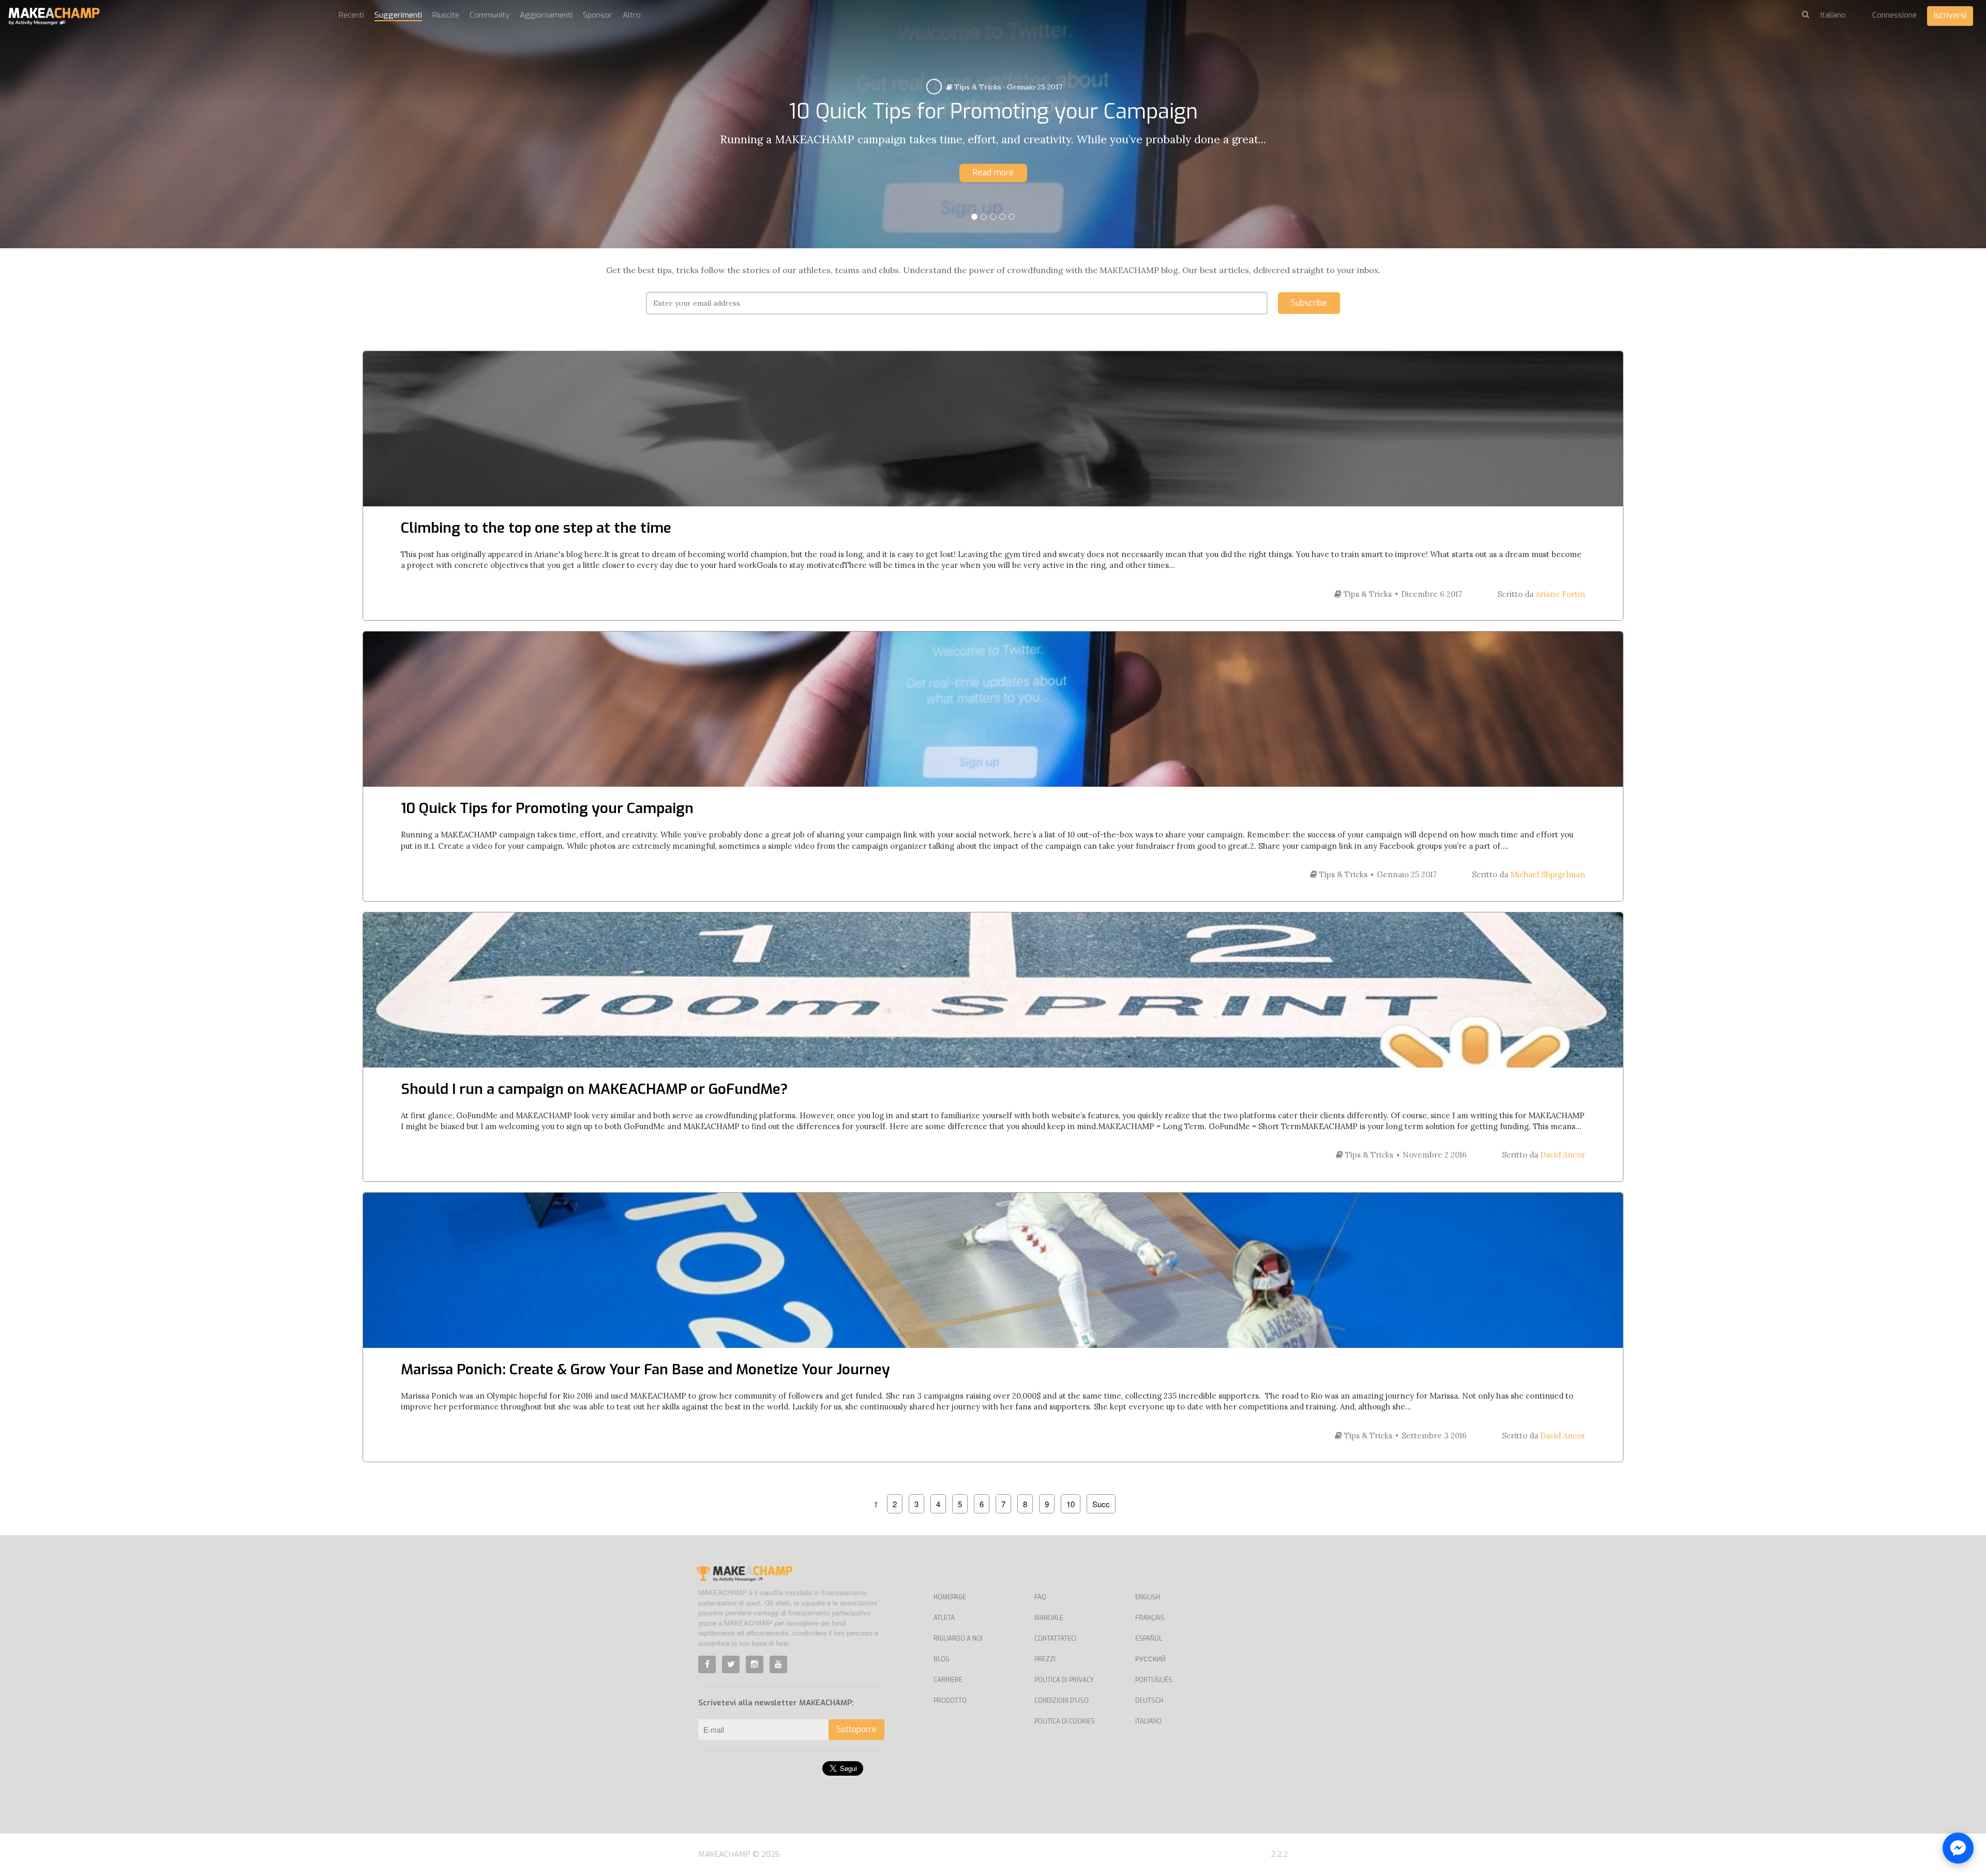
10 (1071, 1504)
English (1148, 1597)
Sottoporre (856, 1729)
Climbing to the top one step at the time (536, 528)
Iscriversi (1950, 15)
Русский (1150, 1659)
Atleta (944, 1618)
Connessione (1894, 15)
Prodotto (950, 1701)
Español (1149, 1639)
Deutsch (1149, 1701)
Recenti (351, 15)
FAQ (1040, 1597)
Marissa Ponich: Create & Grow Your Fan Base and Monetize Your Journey (645, 1369)
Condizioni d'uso (1062, 1701)
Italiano (1148, 1721)
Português (1154, 1680)
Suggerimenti (398, 15)
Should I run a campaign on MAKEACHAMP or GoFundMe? (594, 1089)
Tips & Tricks (975, 87)
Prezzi (1045, 1659)
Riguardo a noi (958, 1639)
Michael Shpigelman (1548, 874)
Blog (942, 1659)
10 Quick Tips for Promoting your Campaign (547, 808)
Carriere (948, 1680)
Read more (993, 172)
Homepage (950, 1597)
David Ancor (1563, 1155)
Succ (1101, 1504)
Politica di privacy (1064, 1680)
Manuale (1049, 1618)
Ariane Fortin (1560, 594)
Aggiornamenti (546, 15)
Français (1150, 1618)
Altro (632, 15)
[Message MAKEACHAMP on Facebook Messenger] (1958, 1848)
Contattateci (1055, 1639)
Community (490, 15)
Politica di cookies (1065, 1721)
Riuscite (446, 15)
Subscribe (1309, 303)
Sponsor (598, 15)
